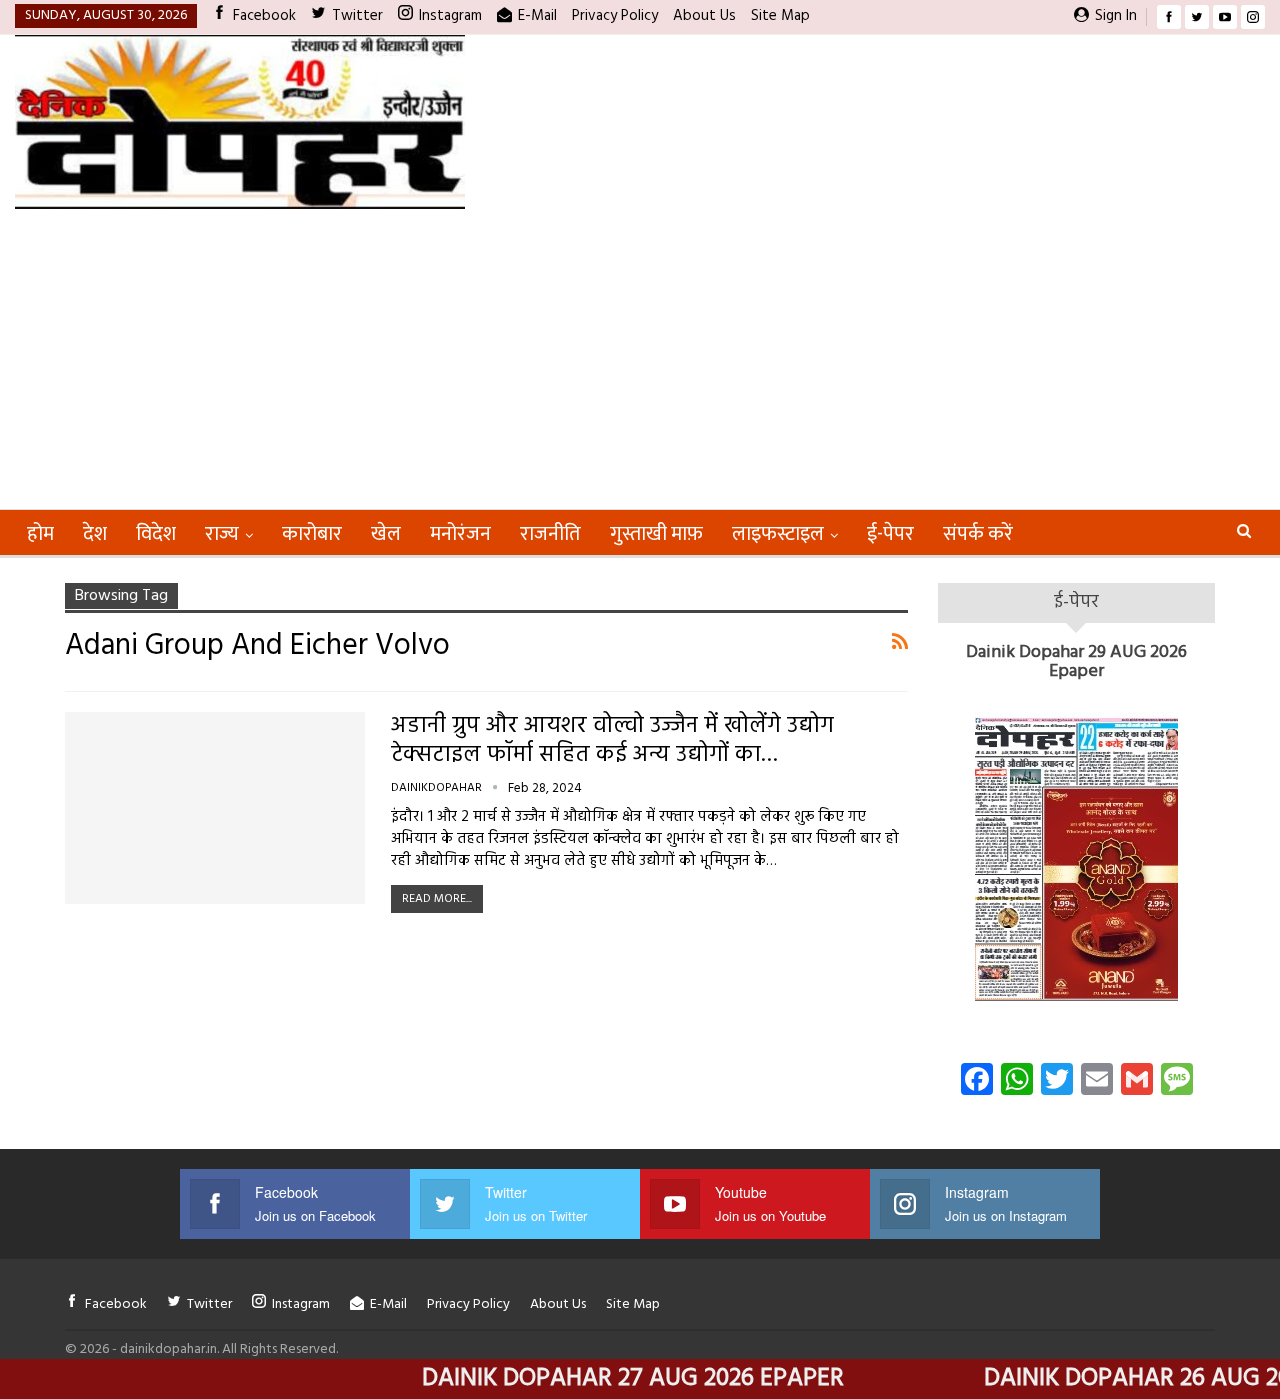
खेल (386, 534)
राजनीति (550, 534)
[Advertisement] (640, 359)
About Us (704, 16)
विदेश (156, 534)
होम (40, 534)
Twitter (357, 16)
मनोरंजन (460, 534)
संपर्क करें (978, 534)
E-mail (537, 16)
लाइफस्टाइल (778, 534)
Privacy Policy (615, 16)
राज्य (222, 534)
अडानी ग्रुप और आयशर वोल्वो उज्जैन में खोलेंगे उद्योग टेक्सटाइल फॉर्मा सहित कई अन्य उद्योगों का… (612, 741)
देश (95, 534)
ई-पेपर (890, 534)
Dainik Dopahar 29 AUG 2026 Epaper (1076, 662)
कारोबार (312, 534)
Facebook (264, 16)
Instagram (450, 16)
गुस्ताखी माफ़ (656, 534)
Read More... (437, 899)
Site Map (780, 16)
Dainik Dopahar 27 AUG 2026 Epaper (597, 1379)
